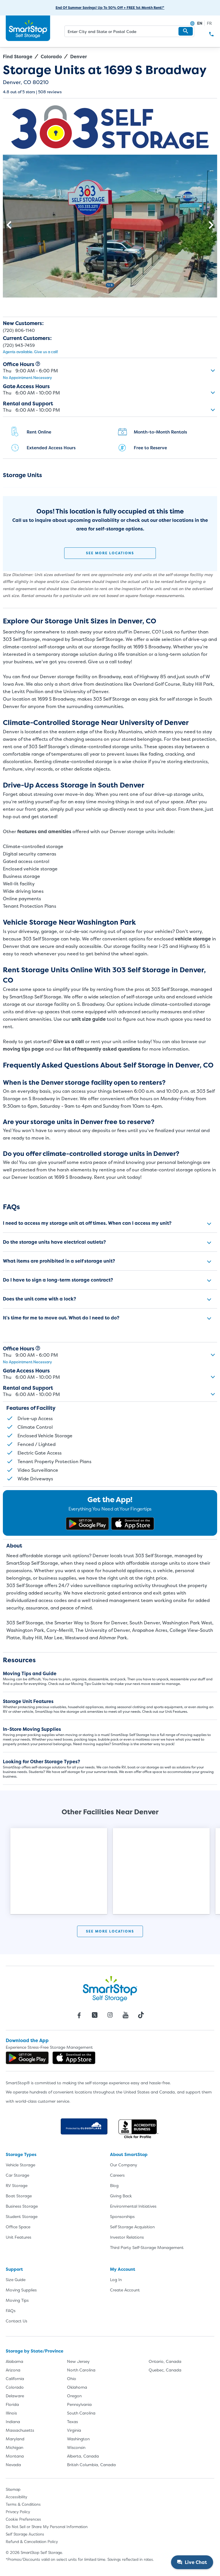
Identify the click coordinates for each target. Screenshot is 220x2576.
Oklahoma (77, 2387)
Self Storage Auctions (25, 2534)
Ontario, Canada (165, 2361)
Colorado (51, 57)
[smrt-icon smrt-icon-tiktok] (141, 2015)
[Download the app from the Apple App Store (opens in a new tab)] (133, 1524)
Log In (116, 2279)
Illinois (11, 2413)
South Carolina (81, 2413)
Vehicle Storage (20, 2165)
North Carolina (81, 2370)
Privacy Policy (18, 2512)
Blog (114, 2185)
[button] (186, 31)
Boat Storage (19, 2196)
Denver (78, 57)
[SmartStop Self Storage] (110, 1988)
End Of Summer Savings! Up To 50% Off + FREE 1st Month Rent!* (110, 8)
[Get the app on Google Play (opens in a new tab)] (87, 1524)
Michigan (14, 2447)
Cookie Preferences (23, 2519)
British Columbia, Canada (91, 2465)
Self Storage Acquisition (132, 2227)
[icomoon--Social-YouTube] (125, 2015)
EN (200, 23)
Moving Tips (17, 2300)
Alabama (14, 2361)
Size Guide (16, 2279)
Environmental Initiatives (133, 2206)
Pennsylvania (79, 2404)
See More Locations (110, 553)
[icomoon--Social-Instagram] (110, 2015)
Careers (117, 2175)
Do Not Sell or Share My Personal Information (47, 2527)
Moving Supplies (21, 2290)
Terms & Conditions (23, 2504)
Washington (78, 2439)
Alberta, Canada (83, 2456)
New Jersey (78, 2361)
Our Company (124, 2165)
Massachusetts (20, 2430)
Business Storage (22, 2206)
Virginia (74, 2430)
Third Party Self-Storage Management (147, 2247)
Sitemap (13, 2489)
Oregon (74, 2396)
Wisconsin (76, 2447)
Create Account (125, 2290)
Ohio (72, 2378)
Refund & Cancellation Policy (32, 2542)
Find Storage (18, 57)
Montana (15, 2456)
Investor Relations (127, 2237)
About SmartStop (129, 2154)
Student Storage (22, 2216)
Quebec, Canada (165, 2370)
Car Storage (17, 2175)
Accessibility (16, 2497)
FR (209, 23)
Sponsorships (122, 2216)
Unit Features (18, 2237)
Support (14, 2269)
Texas (72, 2422)
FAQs (11, 2310)
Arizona (13, 2370)
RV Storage (17, 2185)
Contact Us (16, 2321)
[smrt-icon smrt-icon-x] (95, 2015)
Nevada (13, 2465)
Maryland (15, 2439)
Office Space (18, 2227)
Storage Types (21, 2154)
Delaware (15, 2396)
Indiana (13, 2422)
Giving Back (121, 2196)
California (15, 2378)
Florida (12, 2404)
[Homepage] (28, 28)
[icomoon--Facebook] (79, 2015)
